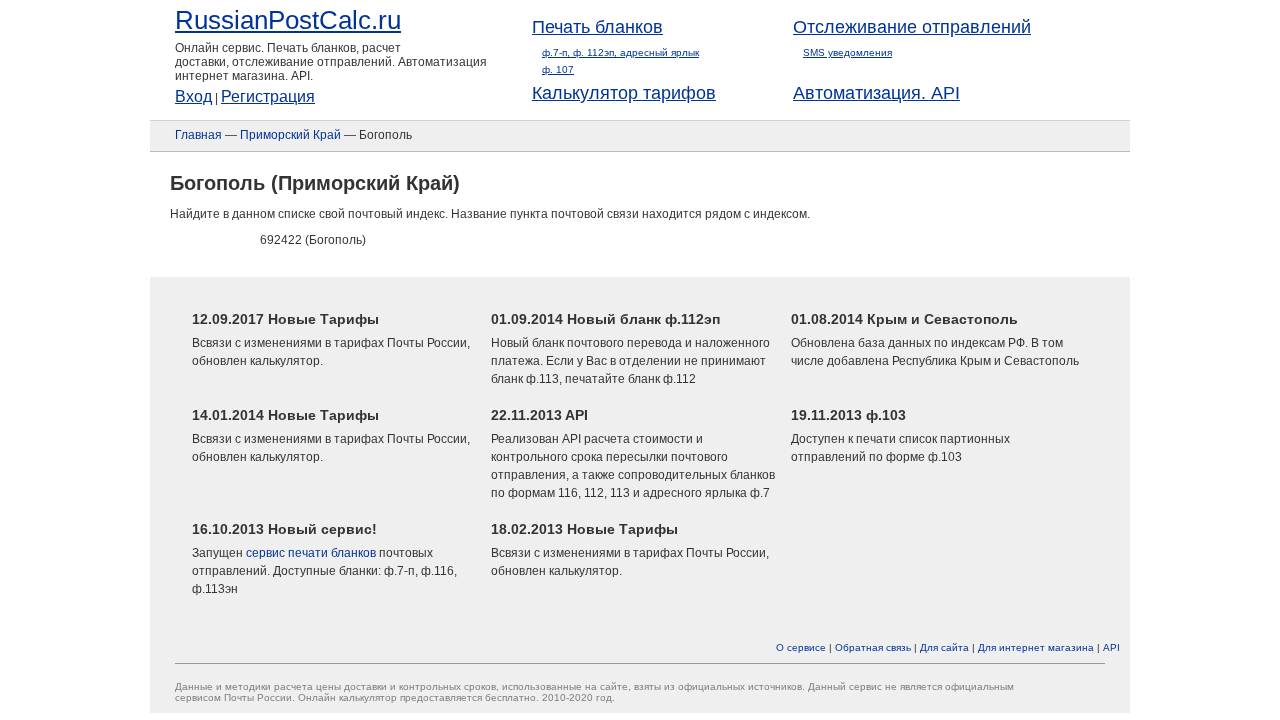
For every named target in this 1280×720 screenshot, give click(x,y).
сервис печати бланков (311, 553)
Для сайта (944, 647)
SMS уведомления (847, 52)
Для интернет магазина (1036, 647)
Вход (193, 96)
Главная (198, 135)
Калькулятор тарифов (624, 93)
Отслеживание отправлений (912, 27)
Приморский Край (290, 135)
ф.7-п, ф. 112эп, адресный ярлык (620, 52)
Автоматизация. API (876, 93)
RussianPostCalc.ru (288, 20)
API (1111, 647)
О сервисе (801, 647)
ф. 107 (558, 69)
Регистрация (268, 96)
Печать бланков (597, 27)
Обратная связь (873, 647)
